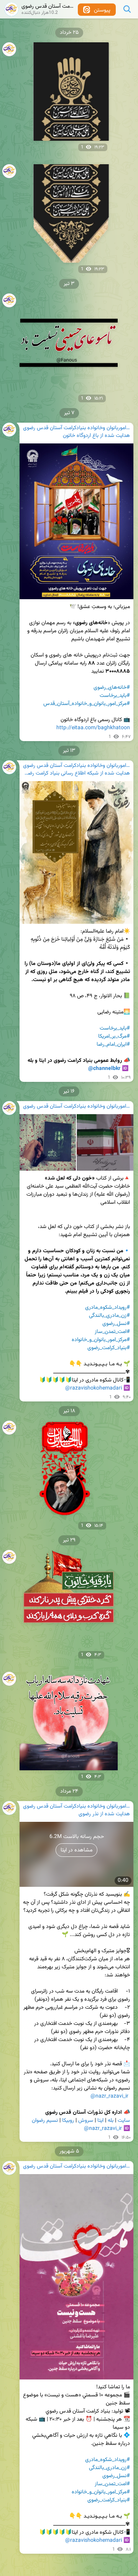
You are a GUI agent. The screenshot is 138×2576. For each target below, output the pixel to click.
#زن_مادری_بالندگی (109, 1316)
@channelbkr (104, 1069)
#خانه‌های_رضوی (112, 688)
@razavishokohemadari (94, 1388)
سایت (124, 2121)
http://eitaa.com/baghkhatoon (93, 728)
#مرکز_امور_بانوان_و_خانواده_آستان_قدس (87, 704)
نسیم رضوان (45, 2121)
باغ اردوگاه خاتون (81, 436)
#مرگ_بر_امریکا (114, 1036)
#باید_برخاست (115, 696)
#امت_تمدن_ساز (112, 1332)
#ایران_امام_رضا (113, 1045)
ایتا (100, 2121)
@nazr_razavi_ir (109, 2096)
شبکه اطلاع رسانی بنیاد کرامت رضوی (61, 774)
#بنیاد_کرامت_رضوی (109, 1348)
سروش (86, 2121)
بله (111, 2121)
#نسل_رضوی (116, 1324)
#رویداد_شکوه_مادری (108, 1308)
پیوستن (101, 10)
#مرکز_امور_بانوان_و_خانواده (101, 1340)
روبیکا (68, 2121)
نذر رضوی (89, 1814)
